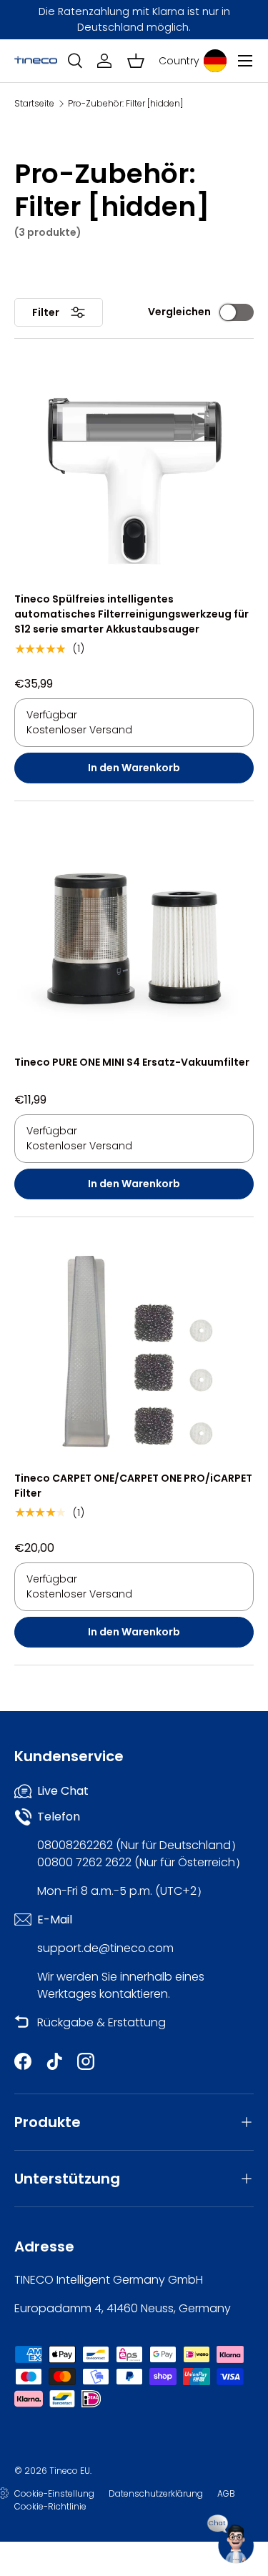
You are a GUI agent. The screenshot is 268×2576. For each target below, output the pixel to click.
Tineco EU (70, 2471)
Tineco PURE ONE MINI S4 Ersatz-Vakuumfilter (132, 1062)
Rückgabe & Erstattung (101, 2022)
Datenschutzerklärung (156, 2493)
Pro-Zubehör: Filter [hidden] (125, 104)
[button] (136, 61)
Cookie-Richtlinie (50, 2506)
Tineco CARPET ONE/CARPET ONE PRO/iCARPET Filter (133, 1486)
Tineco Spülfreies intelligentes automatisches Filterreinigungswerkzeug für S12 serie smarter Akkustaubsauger (131, 614)
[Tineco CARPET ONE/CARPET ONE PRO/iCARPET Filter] (134, 1351)
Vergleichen (179, 312)
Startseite (34, 104)
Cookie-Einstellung (54, 2493)
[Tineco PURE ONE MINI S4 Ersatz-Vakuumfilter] (134, 935)
